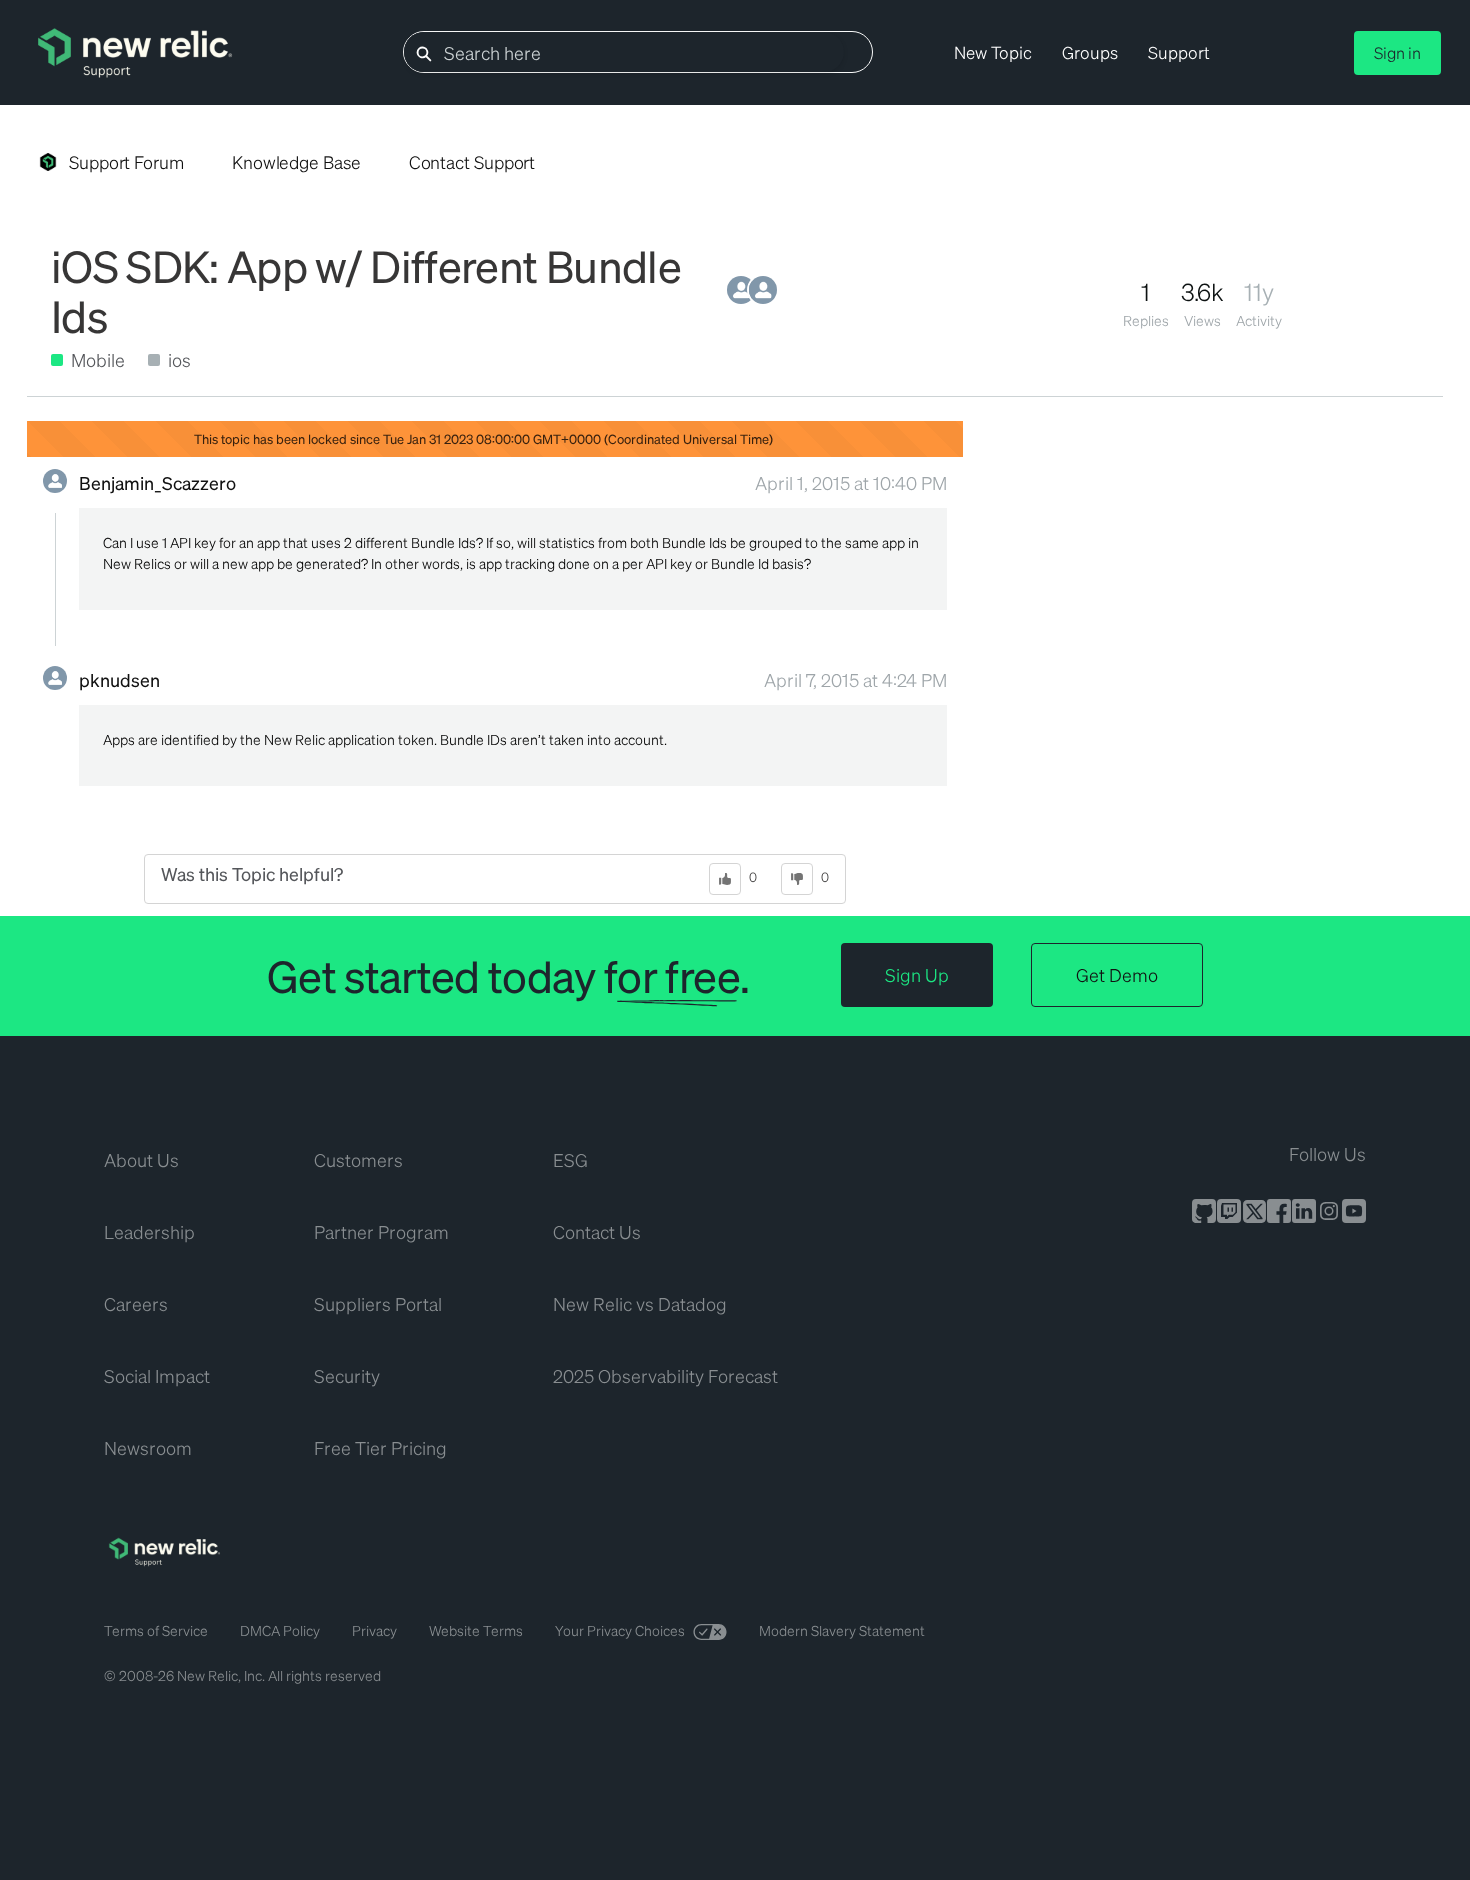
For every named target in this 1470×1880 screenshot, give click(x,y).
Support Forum (126, 162)
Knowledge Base (296, 162)
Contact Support (472, 162)
